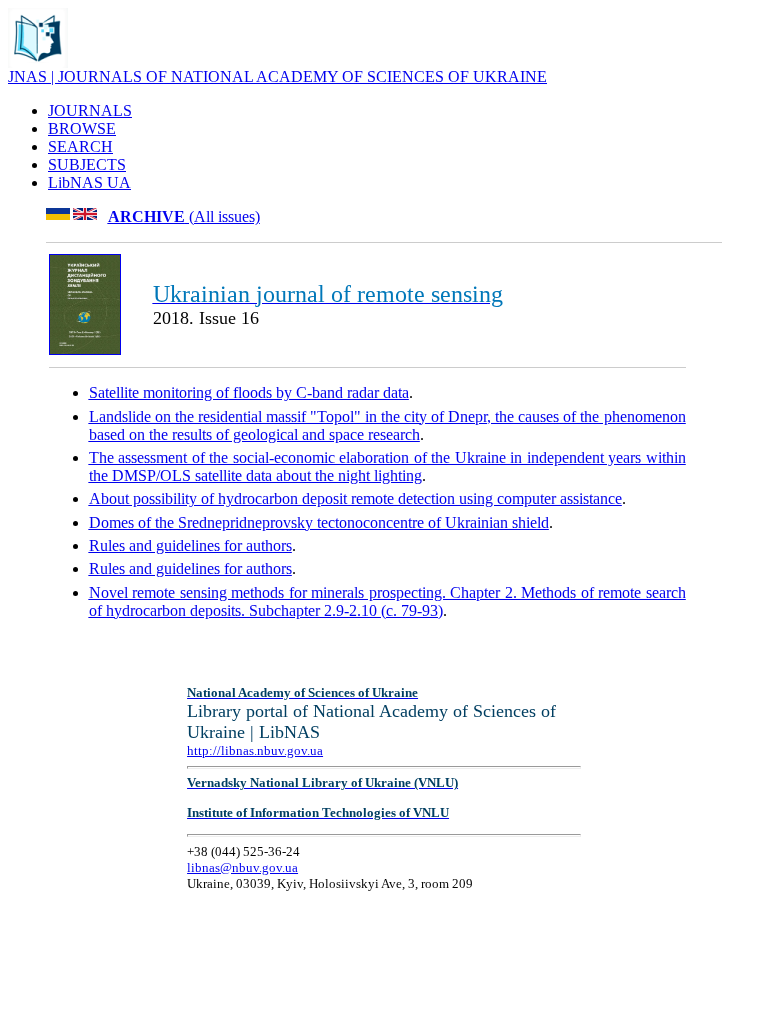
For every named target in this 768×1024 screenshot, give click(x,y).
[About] (38, 62)
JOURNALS (90, 110)
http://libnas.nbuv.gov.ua (255, 750)
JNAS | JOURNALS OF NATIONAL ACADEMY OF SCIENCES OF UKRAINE (277, 76)
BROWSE (82, 128)
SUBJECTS (87, 164)
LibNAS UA (89, 182)
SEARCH (80, 146)
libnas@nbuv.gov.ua (242, 867)
